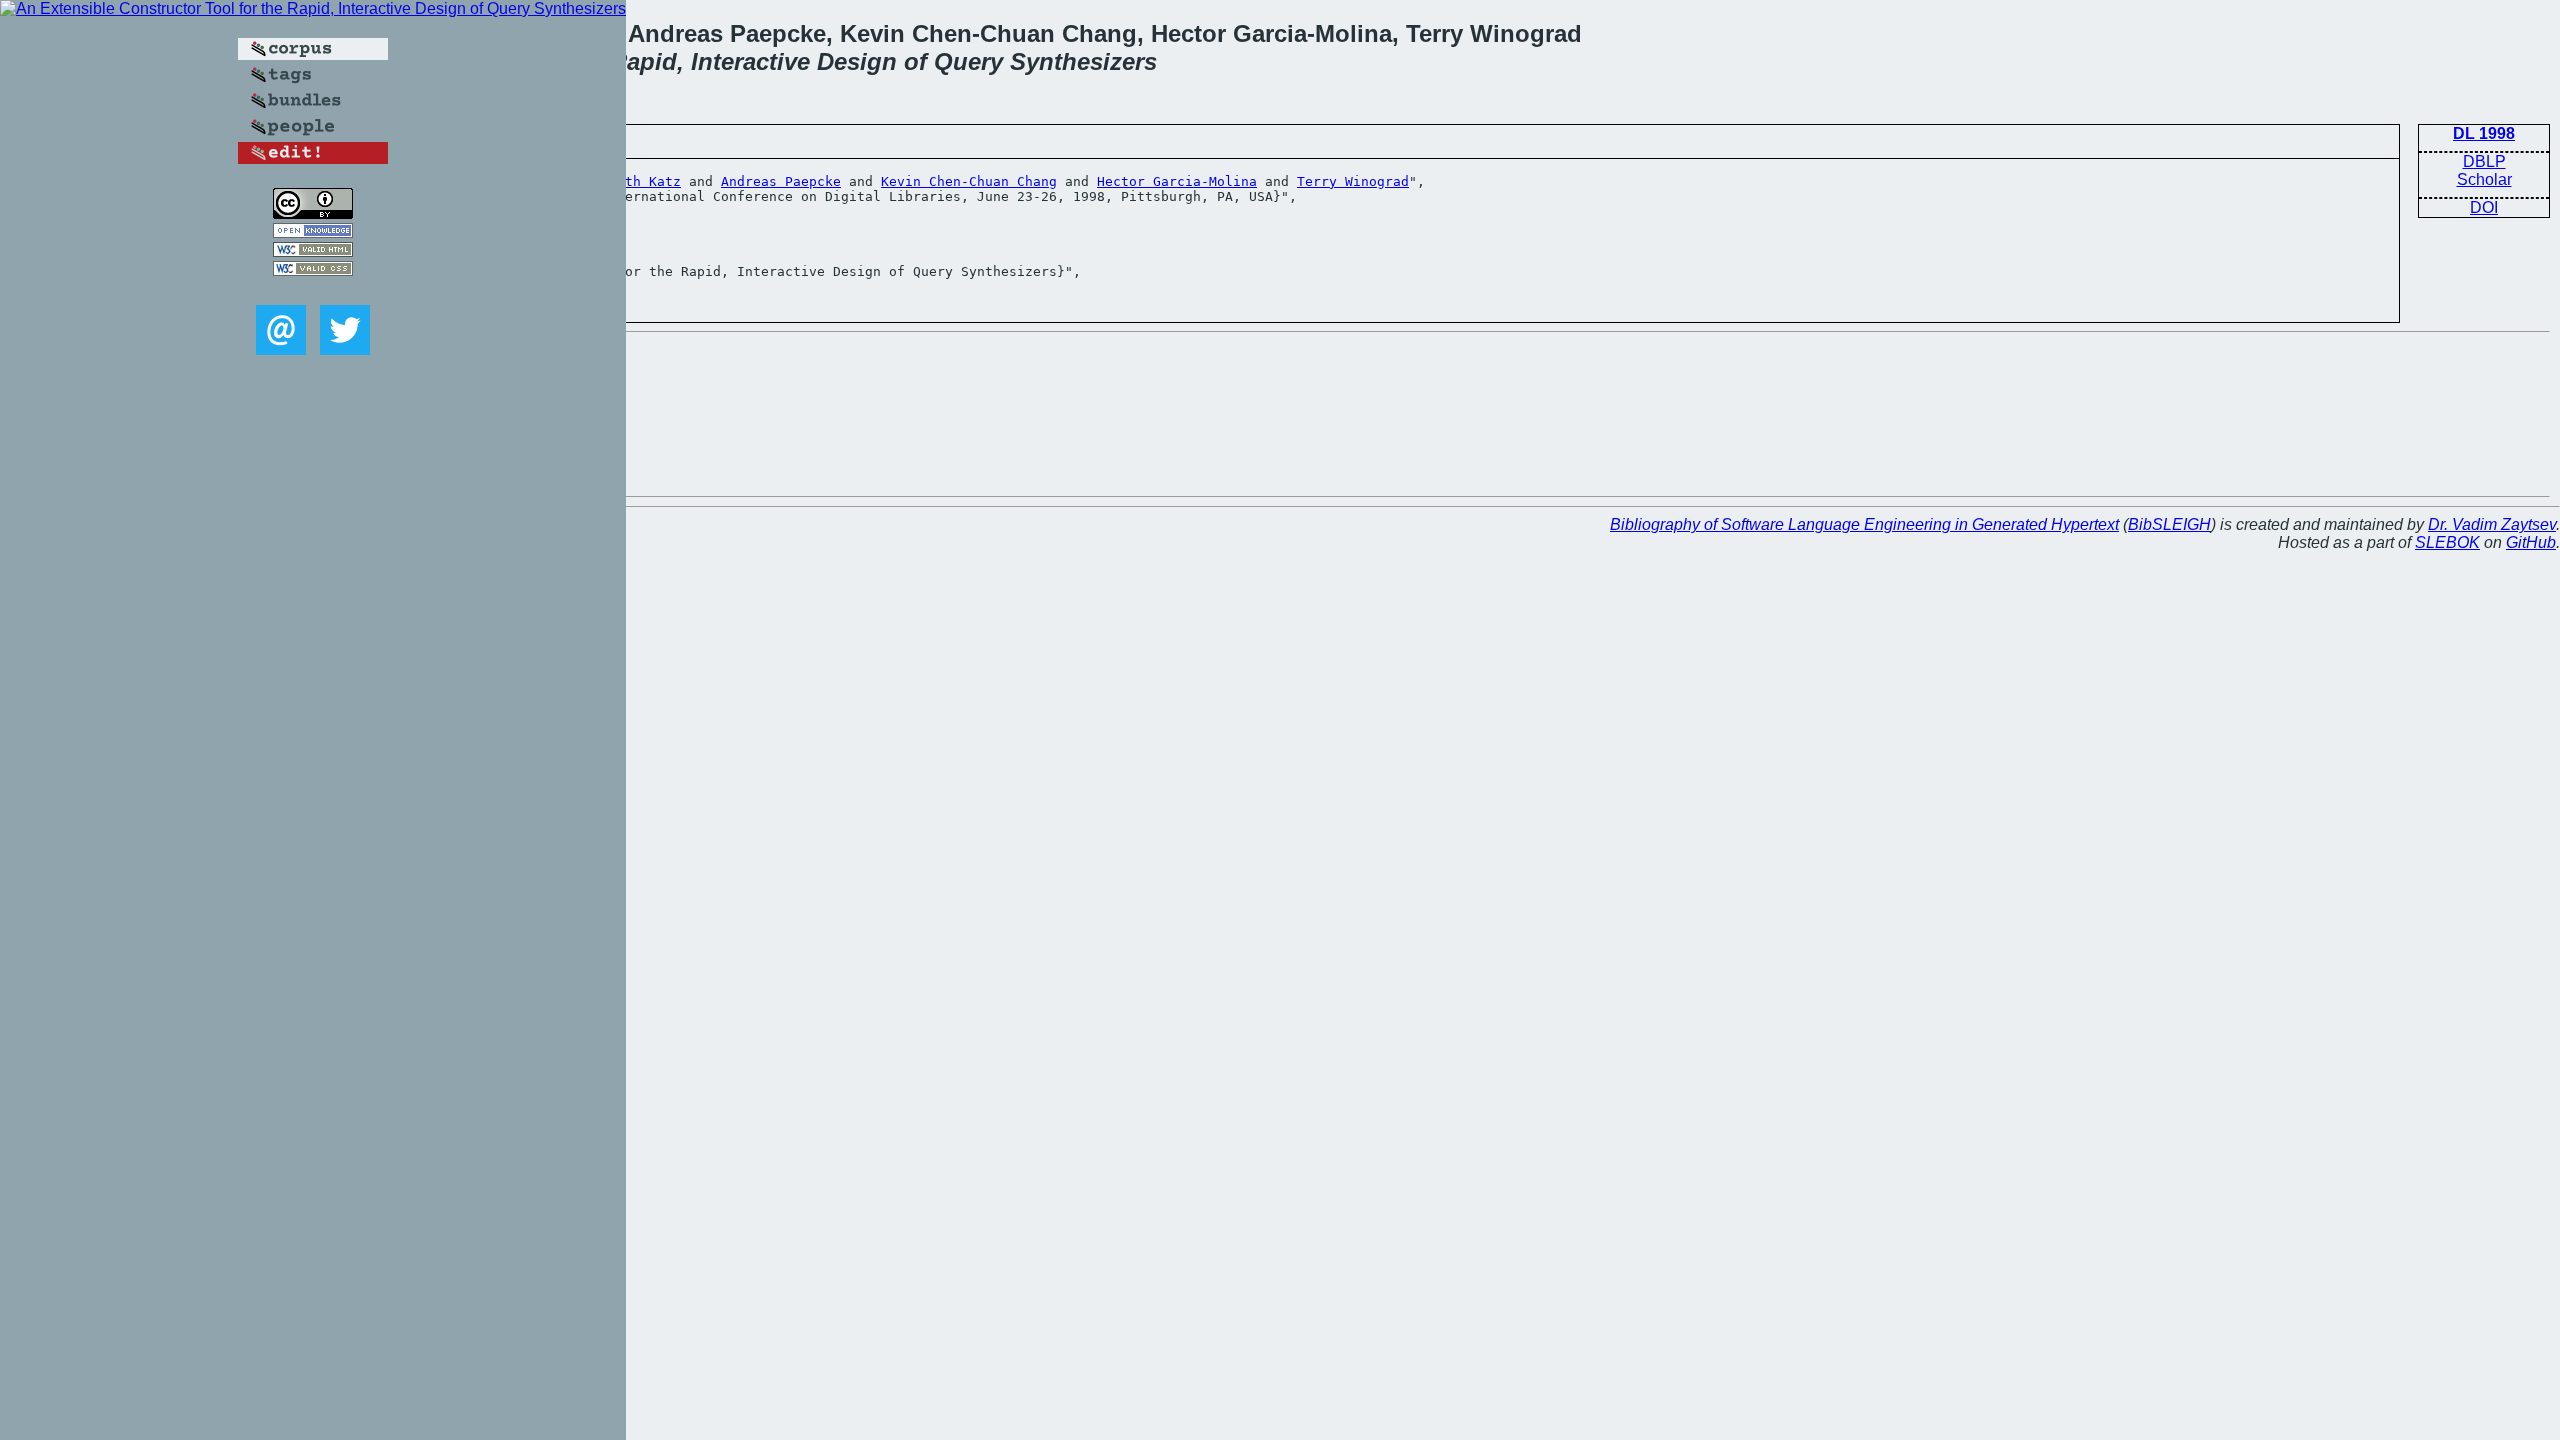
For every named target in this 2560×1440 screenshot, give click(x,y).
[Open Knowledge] (313, 232)
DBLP (2484, 161)
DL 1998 (2484, 133)
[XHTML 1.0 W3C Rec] (313, 251)
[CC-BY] (313, 213)
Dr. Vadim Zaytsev (2492, 524)
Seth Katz (645, 181)
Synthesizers (1083, 61)
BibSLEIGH (2169, 524)
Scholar (2484, 179)
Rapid (643, 61)
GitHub (2531, 542)
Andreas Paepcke (781, 181)
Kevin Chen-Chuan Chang (969, 181)
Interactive (750, 61)
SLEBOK (2447, 542)
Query (968, 61)
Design (857, 61)
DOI (2484, 207)
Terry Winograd (1353, 181)
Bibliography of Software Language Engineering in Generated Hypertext (1864, 524)
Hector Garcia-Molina (1177, 181)
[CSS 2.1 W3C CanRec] (313, 290)
